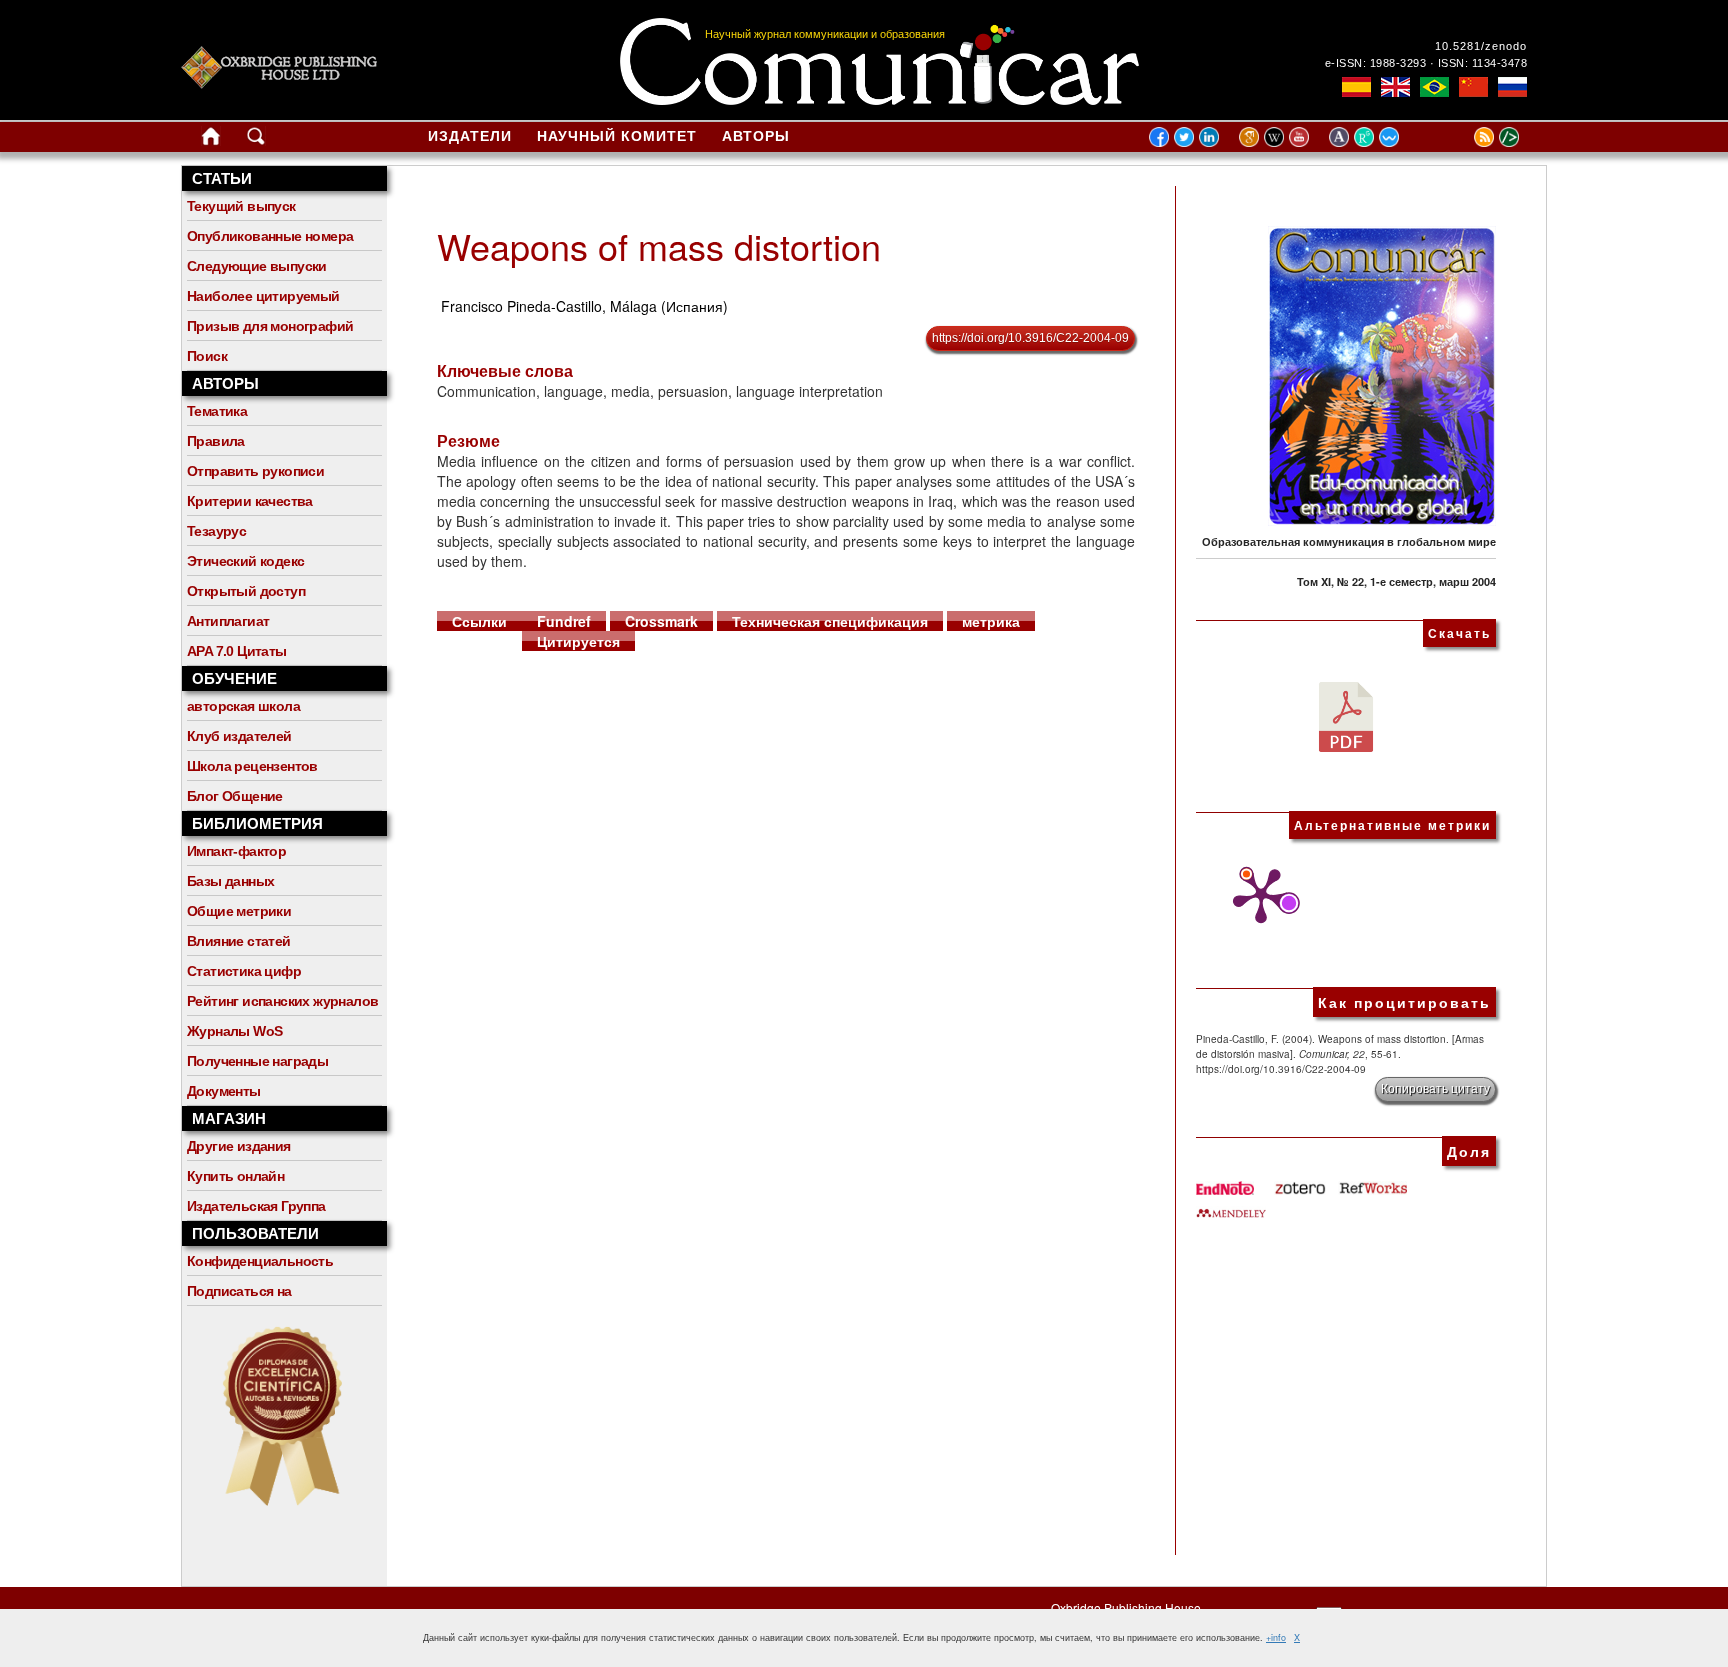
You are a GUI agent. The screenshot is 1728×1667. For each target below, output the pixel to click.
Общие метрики (239, 911)
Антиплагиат (228, 621)
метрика (991, 621)
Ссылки (479, 621)
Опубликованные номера (270, 236)
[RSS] (1459, 136)
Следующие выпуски (257, 266)
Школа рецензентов (252, 766)
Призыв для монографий (270, 326)
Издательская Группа (256, 1206)
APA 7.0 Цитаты (237, 651)
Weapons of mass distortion (659, 245)
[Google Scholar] (1251, 136)
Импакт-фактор (236, 851)
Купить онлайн (235, 1176)
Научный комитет (617, 136)
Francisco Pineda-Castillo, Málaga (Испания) (584, 306)
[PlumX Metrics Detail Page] (1256, 896)
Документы (224, 1091)
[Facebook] (1159, 136)
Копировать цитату (1435, 1089)
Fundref (564, 621)
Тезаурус (216, 531)
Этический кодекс (245, 561)
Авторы (756, 136)
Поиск (207, 356)
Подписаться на (239, 1291)
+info (1276, 1637)
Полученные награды (257, 1061)
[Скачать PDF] (1346, 715)
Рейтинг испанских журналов (282, 1001)
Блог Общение (235, 796)
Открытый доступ (246, 591)
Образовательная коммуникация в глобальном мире (1349, 541)
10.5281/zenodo (1481, 46)
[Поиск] (256, 140)
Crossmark (661, 621)
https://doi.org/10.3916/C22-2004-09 (1030, 338)
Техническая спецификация (830, 621)
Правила (216, 441)
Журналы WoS (234, 1031)
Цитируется (578, 641)
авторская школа (243, 706)
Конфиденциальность (260, 1261)
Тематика (217, 411)
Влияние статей (239, 941)
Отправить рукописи (255, 471)
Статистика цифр (244, 971)
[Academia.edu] (1341, 136)
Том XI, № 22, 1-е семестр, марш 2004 (1396, 581)
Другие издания (239, 1146)
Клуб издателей (239, 736)
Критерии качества (250, 501)
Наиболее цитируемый (263, 296)
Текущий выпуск (241, 206)
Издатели (470, 136)
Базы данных (230, 881)
